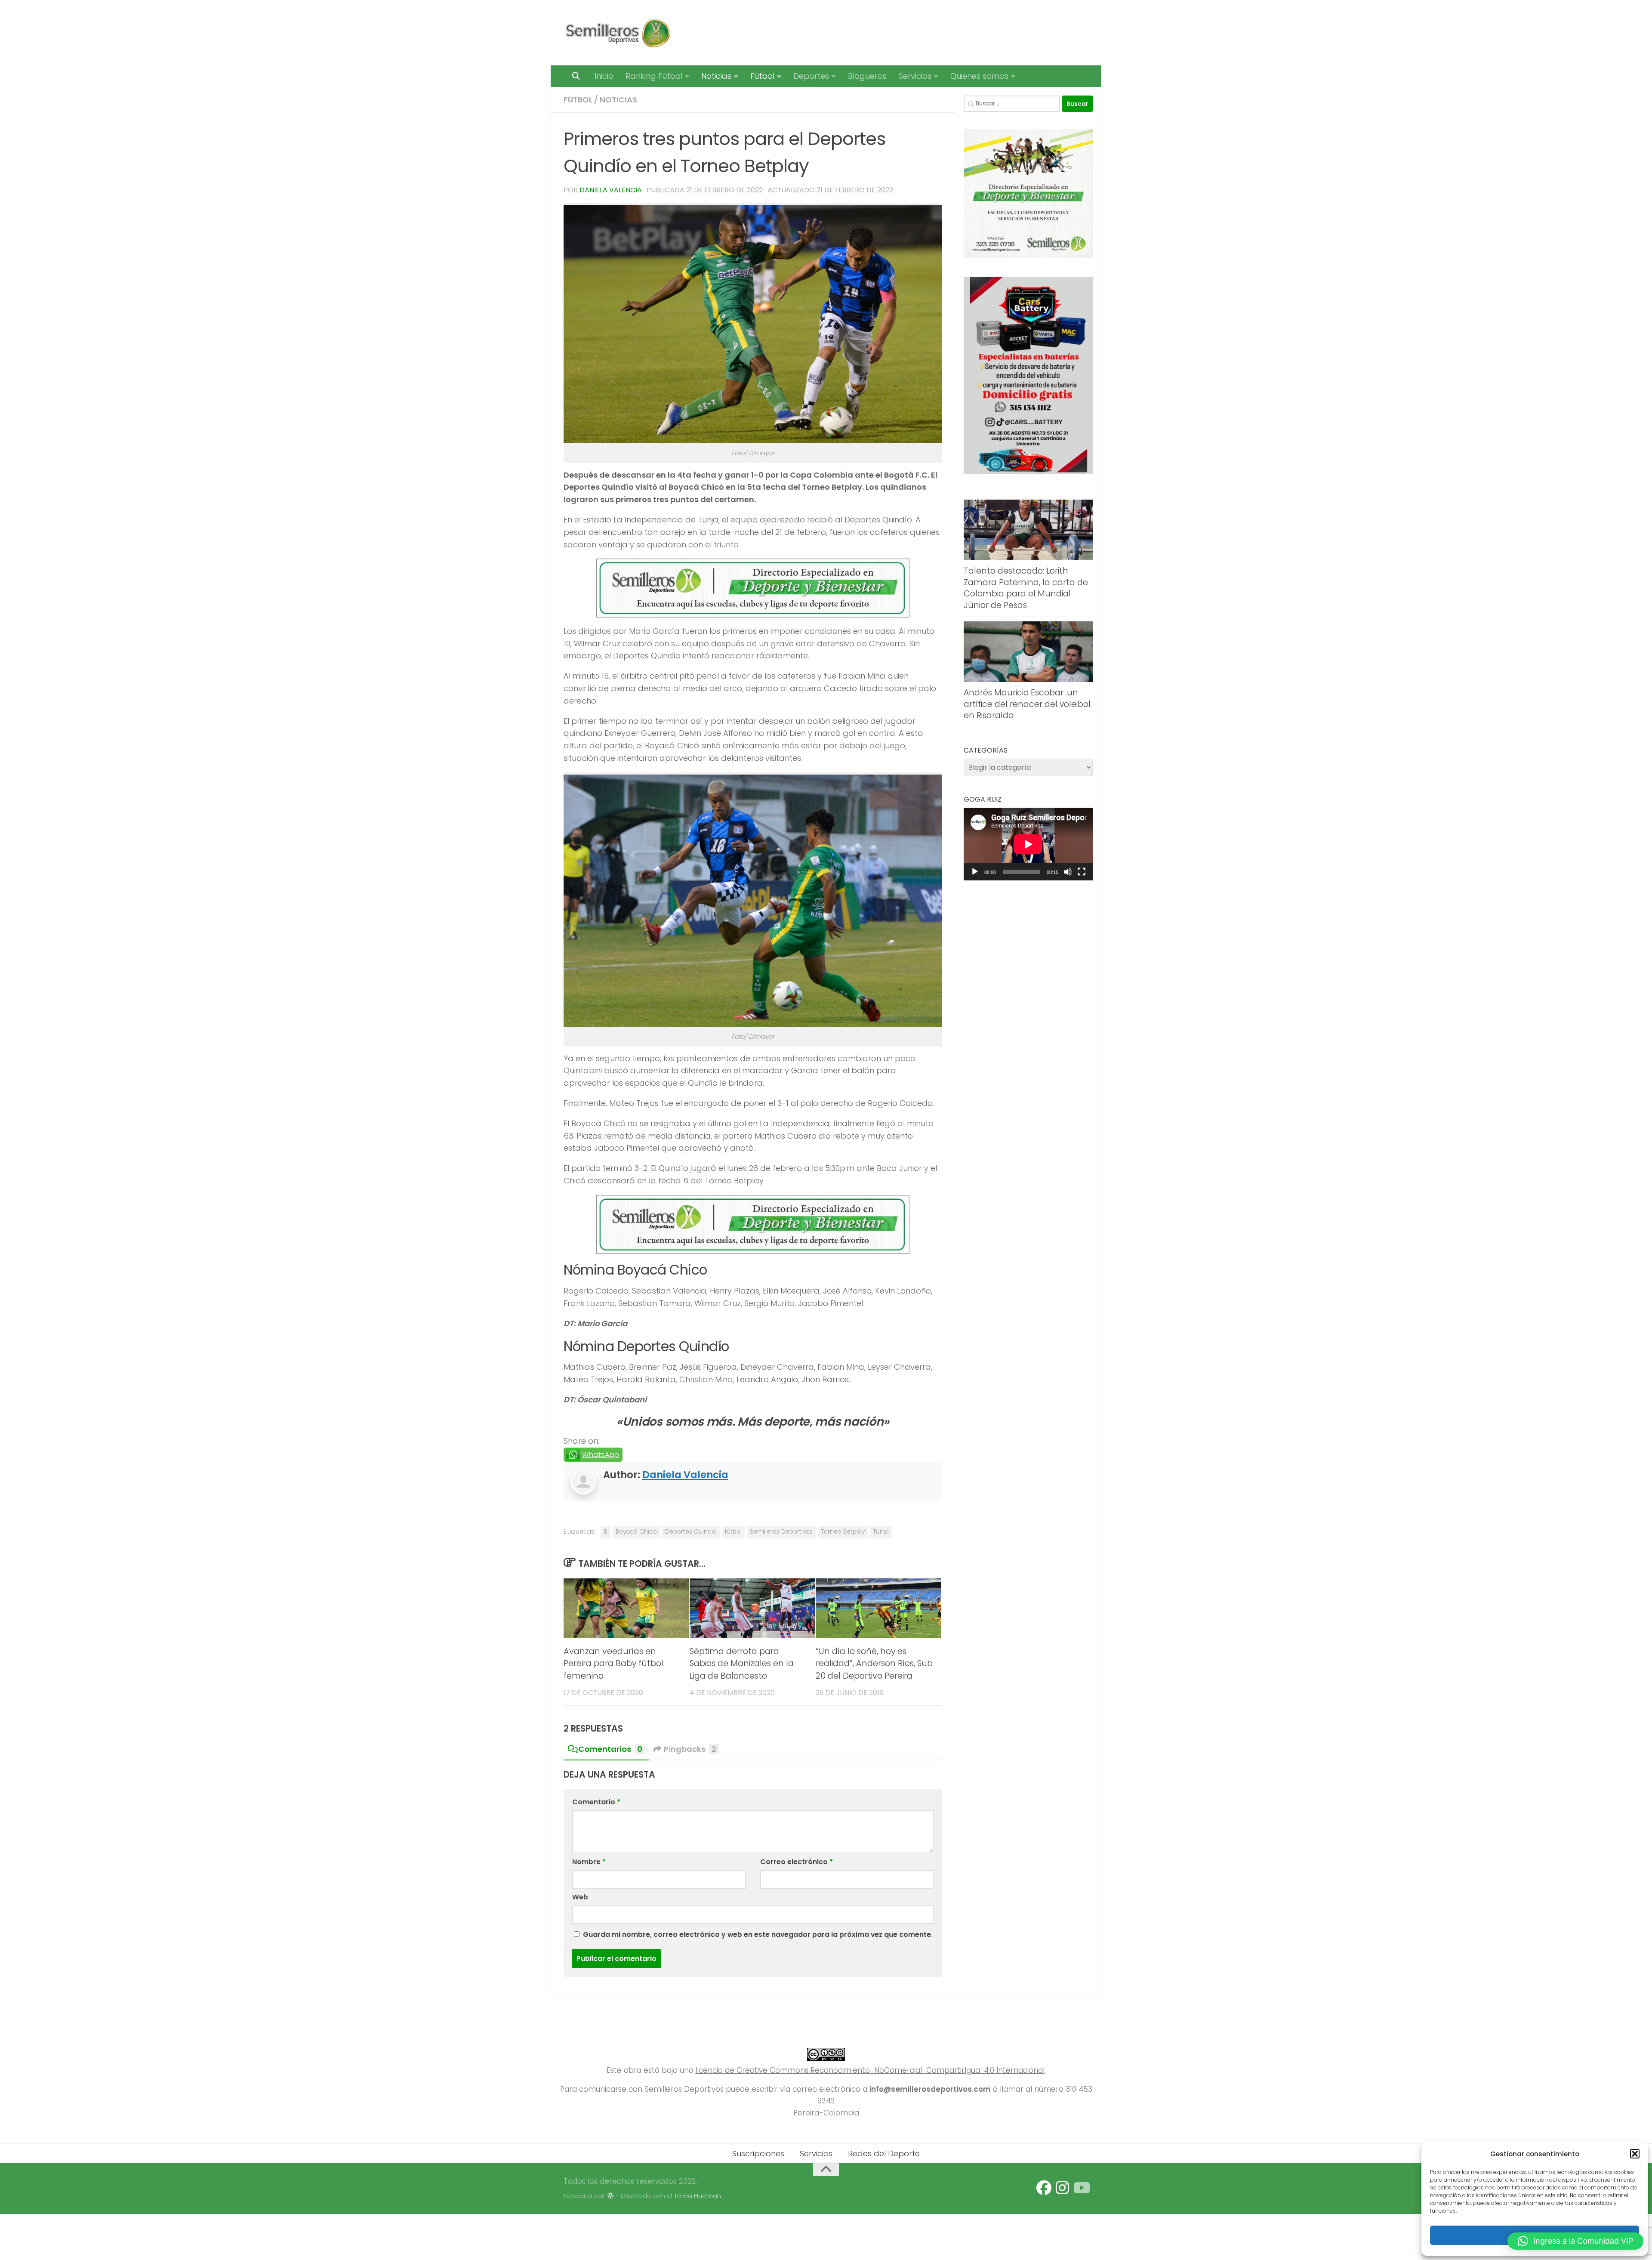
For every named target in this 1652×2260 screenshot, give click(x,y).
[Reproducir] (975, 872)
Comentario (596, 1802)
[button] (1635, 2154)
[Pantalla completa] (1082, 872)
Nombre (589, 1862)
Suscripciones (758, 2153)
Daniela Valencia (611, 190)
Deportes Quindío (691, 1532)
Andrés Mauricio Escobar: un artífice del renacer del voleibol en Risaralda (1027, 704)
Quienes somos (979, 76)
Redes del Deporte (884, 2153)
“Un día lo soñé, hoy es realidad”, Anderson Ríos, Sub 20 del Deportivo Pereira (874, 1664)
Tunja (881, 1532)
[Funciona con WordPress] (611, 2196)
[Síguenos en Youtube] (1081, 2188)
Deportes (811, 76)
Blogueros (867, 76)
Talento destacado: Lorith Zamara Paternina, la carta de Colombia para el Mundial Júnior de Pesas (1026, 588)
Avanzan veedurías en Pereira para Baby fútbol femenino (613, 1664)
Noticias (716, 76)
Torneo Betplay (843, 1532)
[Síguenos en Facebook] (1044, 2188)
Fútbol (762, 76)
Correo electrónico (797, 1862)
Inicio (604, 76)
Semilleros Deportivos (781, 1532)
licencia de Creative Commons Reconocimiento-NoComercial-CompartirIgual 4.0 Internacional (870, 2070)
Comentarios (610, 1749)
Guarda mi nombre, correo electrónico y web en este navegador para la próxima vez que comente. (758, 1934)
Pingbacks (690, 1749)
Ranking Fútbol (654, 76)
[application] (1028, 844)
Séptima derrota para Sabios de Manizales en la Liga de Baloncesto (742, 1664)
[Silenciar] (1068, 872)
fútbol (733, 1532)
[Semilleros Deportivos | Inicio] (617, 33)
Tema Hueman (698, 2196)
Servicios (915, 76)
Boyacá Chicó (636, 1532)
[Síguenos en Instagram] (1062, 2188)
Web (580, 1897)
